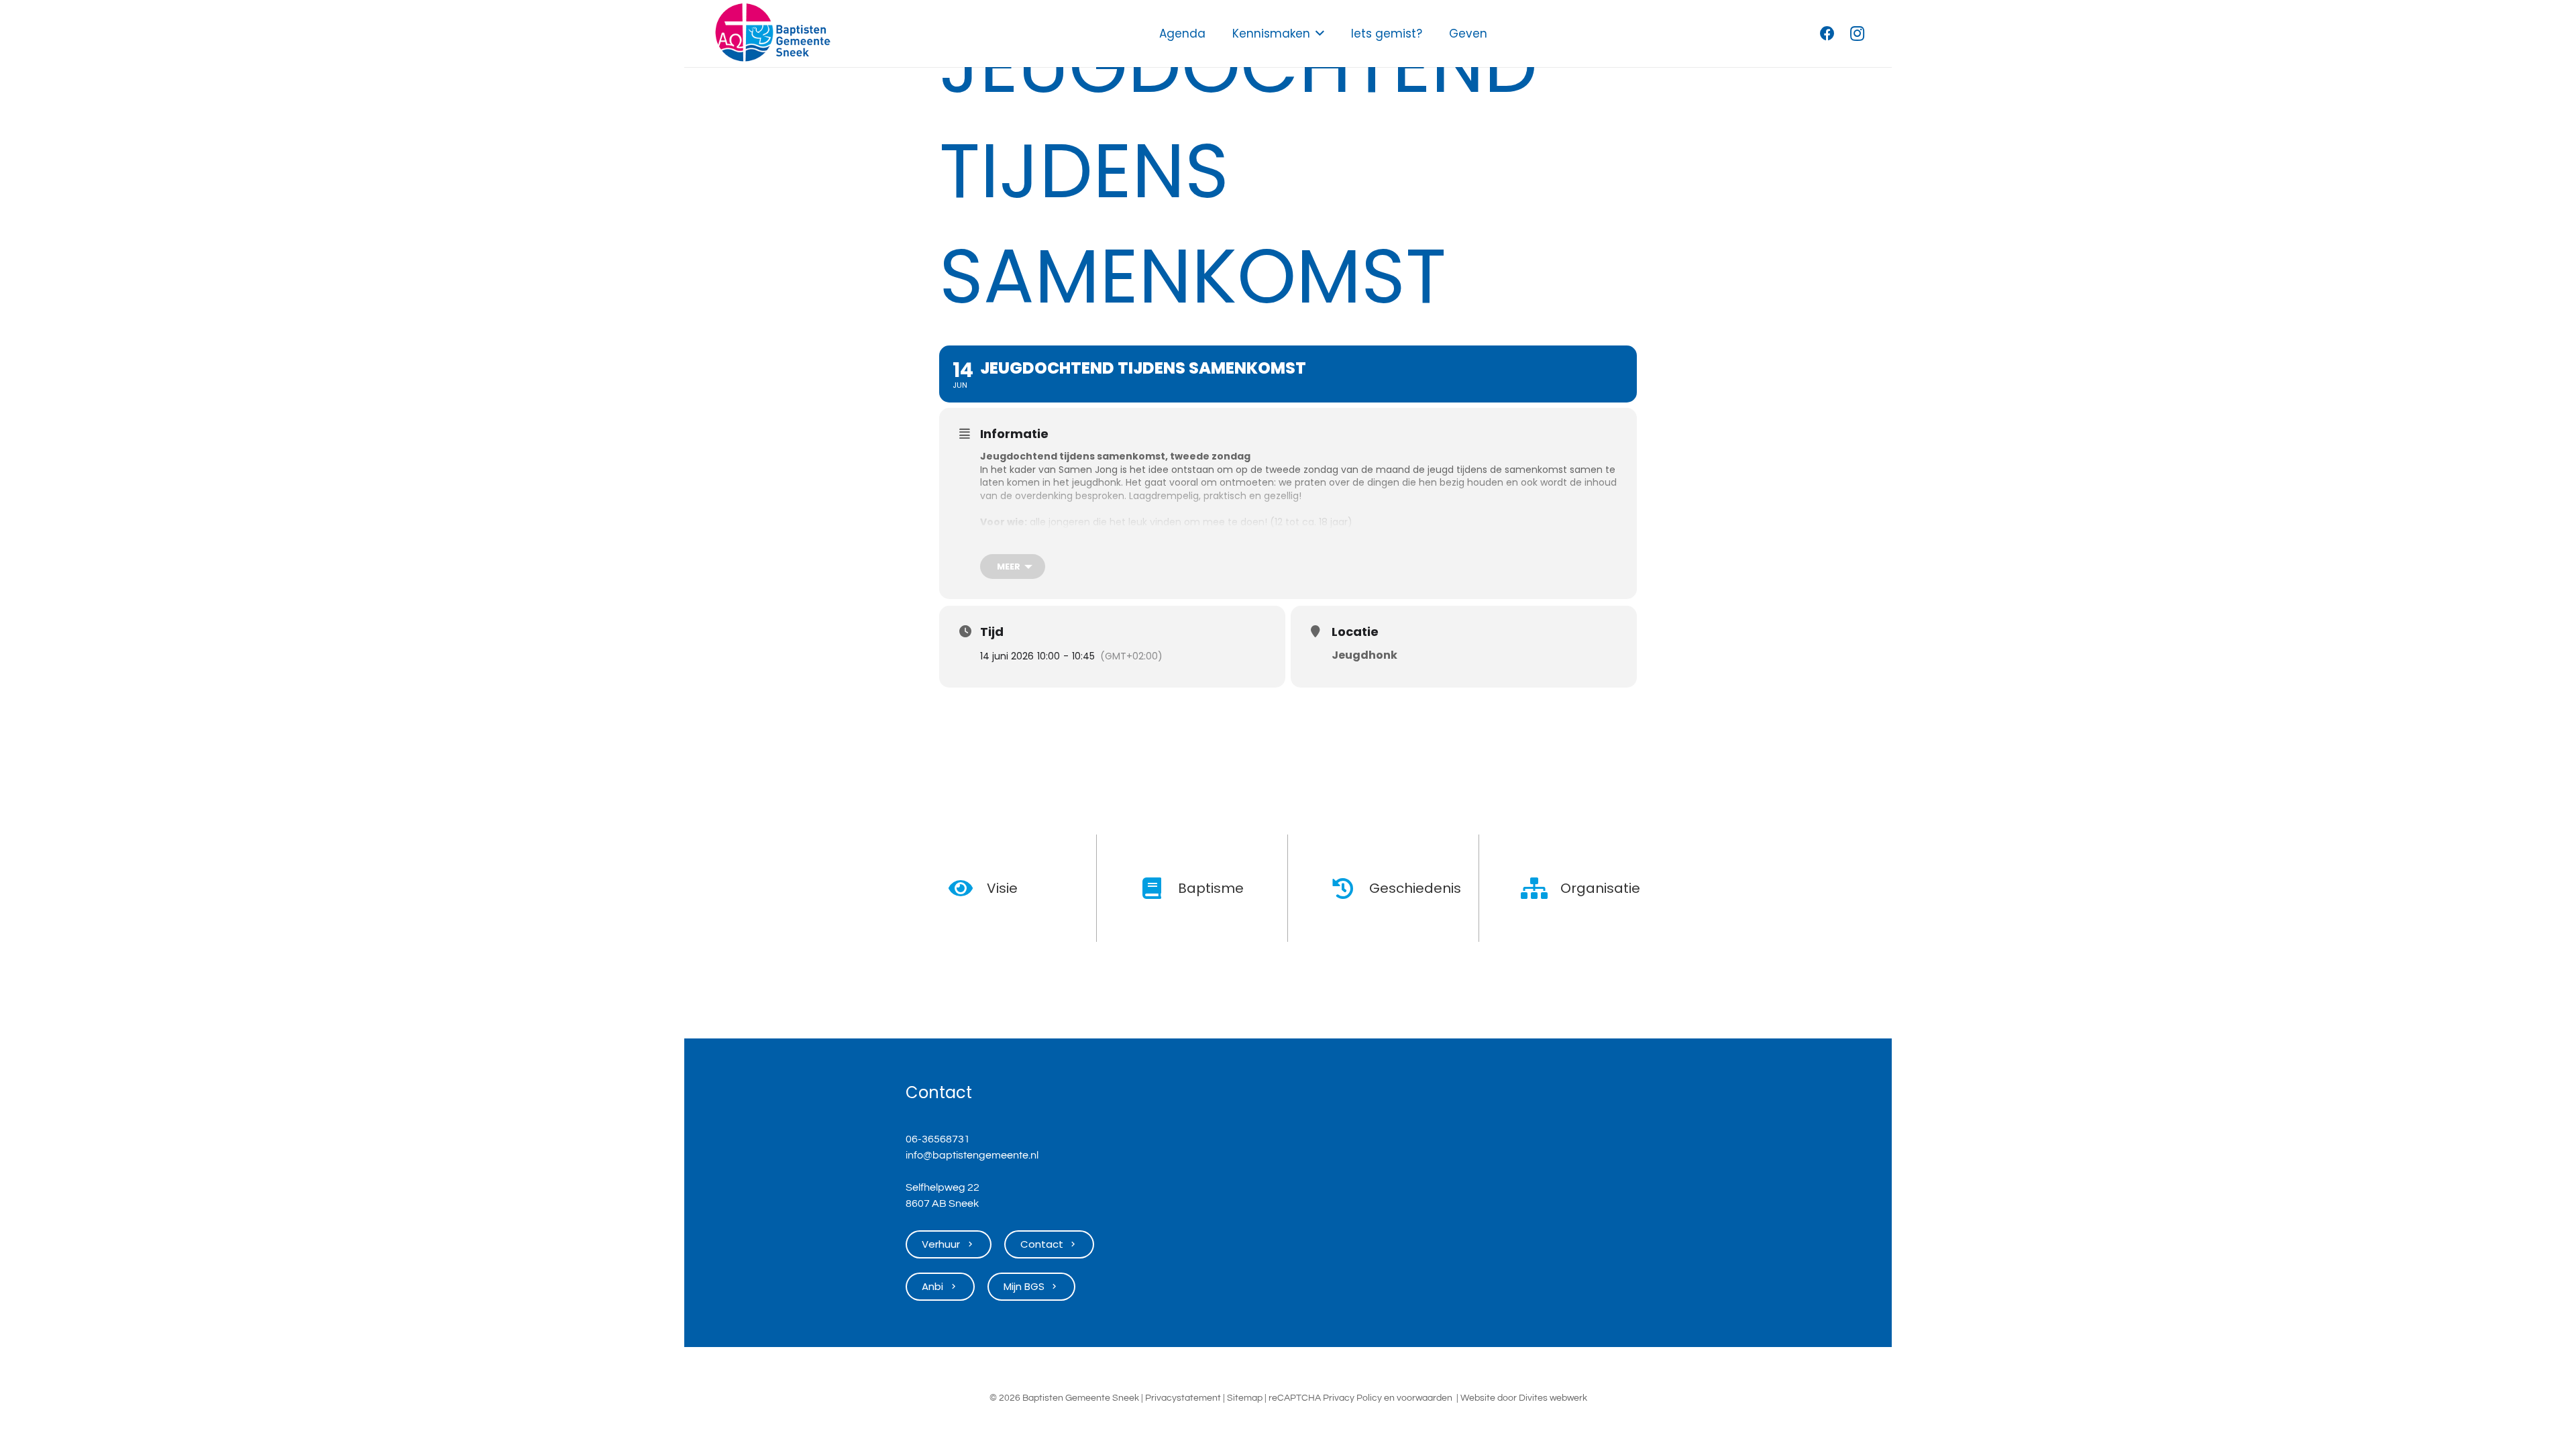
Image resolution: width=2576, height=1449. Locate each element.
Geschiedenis (1415, 888)
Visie (1002, 888)
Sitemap (1245, 1398)
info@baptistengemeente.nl (972, 1155)
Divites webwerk (1553, 1398)
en (1389, 1398)
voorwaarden (1425, 1398)
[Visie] (968, 888)
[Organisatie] (1541, 888)
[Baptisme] (1159, 888)
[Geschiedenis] (1350, 888)
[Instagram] (1857, 34)
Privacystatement (1183, 1398)
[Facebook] (1827, 34)
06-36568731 (938, 1139)
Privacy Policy (1352, 1398)
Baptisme (1211, 888)
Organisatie (1600, 888)
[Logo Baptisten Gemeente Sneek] (772, 34)
